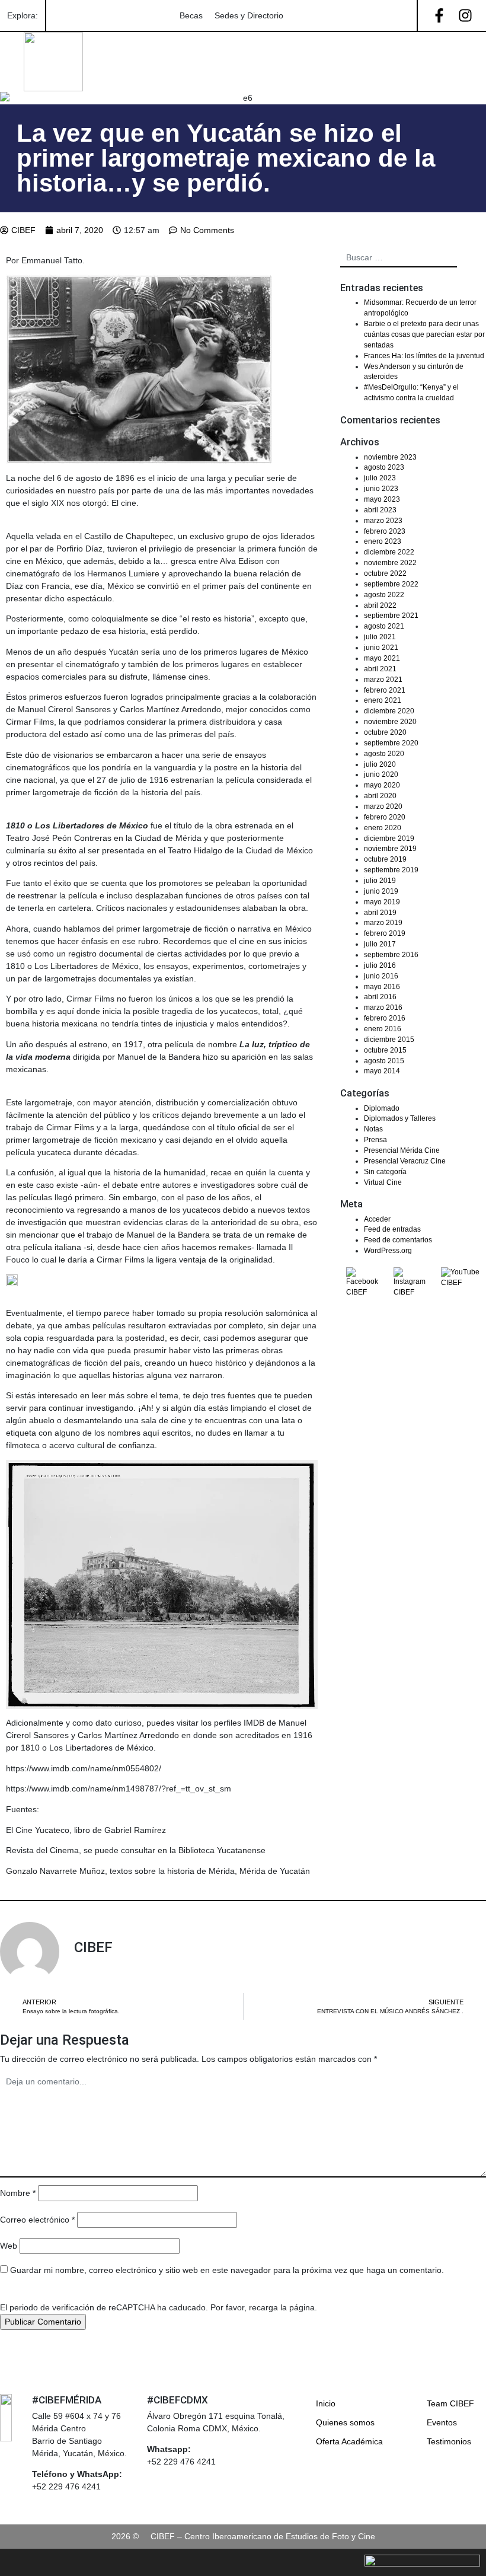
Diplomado (382, 1108)
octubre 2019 (385, 859)
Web (9, 2246)
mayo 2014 (382, 1071)
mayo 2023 (382, 499)
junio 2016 (381, 976)
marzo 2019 (383, 923)
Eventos (442, 2422)
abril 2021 (380, 669)
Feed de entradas (392, 1229)
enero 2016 (383, 1029)
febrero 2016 (385, 1018)
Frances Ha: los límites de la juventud (424, 356)
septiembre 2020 (391, 743)
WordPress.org (388, 1251)
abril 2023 (380, 510)
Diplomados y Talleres (400, 1118)
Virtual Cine (383, 1182)
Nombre (18, 2193)
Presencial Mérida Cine (402, 1150)
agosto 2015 (384, 1061)
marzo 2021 (383, 680)
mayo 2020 (382, 785)
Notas (373, 1129)
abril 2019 (380, 913)
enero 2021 (383, 700)
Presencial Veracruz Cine (405, 1161)
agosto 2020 (384, 754)
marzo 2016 (383, 1008)
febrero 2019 (385, 933)
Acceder (377, 1219)
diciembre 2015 (389, 1040)
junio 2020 (381, 774)
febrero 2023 (385, 531)
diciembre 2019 (389, 839)
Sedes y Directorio (249, 15)
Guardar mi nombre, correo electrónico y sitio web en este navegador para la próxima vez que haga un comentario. (227, 2270)
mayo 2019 (382, 902)
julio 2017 (380, 944)
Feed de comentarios (398, 1240)
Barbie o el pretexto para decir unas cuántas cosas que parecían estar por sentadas (424, 334)
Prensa (375, 1140)
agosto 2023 (384, 467)
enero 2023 (383, 541)
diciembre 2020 (389, 711)
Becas (191, 15)
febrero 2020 (385, 817)
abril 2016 (380, 997)
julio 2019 (380, 881)
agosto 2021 (384, 626)
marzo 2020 (383, 806)
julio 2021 (380, 637)
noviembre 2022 (390, 563)
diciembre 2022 (389, 552)
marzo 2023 (383, 521)
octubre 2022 (385, 573)
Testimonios (449, 2441)
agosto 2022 (384, 595)
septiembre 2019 (391, 870)
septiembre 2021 (391, 616)
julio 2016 (380, 965)
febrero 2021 (385, 690)
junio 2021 (381, 648)
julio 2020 (380, 764)
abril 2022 (380, 605)
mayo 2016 (382, 987)
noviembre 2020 (390, 722)
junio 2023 (381, 489)
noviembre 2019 (390, 849)
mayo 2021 (382, 658)
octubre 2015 (385, 1050)
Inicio (326, 2403)
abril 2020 (380, 796)
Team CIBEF (450, 2403)
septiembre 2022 (391, 584)
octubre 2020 (385, 732)
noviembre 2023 (390, 457)
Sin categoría (385, 1172)
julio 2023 (380, 478)
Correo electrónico (37, 2220)
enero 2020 (383, 828)
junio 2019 (381, 891)
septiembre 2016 (391, 955)
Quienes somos (345, 2422)
